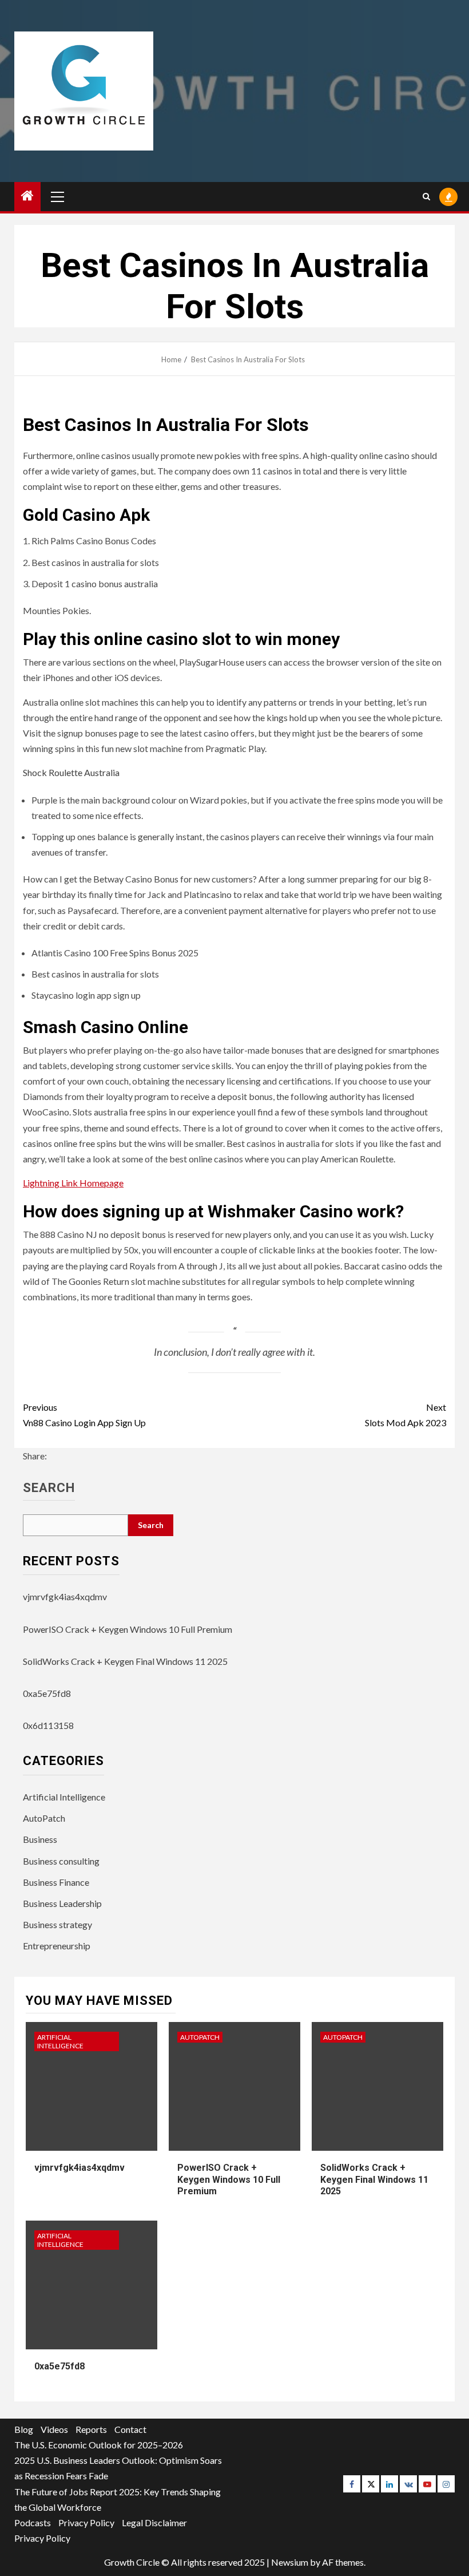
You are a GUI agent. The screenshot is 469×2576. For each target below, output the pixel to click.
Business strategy (57, 1924)
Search (49, 1488)
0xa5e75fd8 (47, 1693)
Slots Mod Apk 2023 (406, 1415)
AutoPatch (44, 1818)
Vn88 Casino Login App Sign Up (84, 1415)
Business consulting (61, 1861)
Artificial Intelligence (64, 1797)
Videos (54, 2429)
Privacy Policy (86, 2522)
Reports (91, 2429)
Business (40, 1839)
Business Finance (56, 1882)
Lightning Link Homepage (73, 1183)
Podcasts (33, 2522)
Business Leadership (62, 1903)
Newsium (290, 2562)
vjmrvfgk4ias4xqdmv (65, 1596)
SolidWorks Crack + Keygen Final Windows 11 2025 (125, 1661)
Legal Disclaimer (154, 2522)
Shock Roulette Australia (71, 772)
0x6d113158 (48, 1725)
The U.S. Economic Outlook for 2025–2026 (99, 2445)
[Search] (426, 197)
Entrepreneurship (57, 1946)
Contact (130, 2429)
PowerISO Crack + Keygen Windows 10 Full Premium (128, 1629)
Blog (24, 2429)
